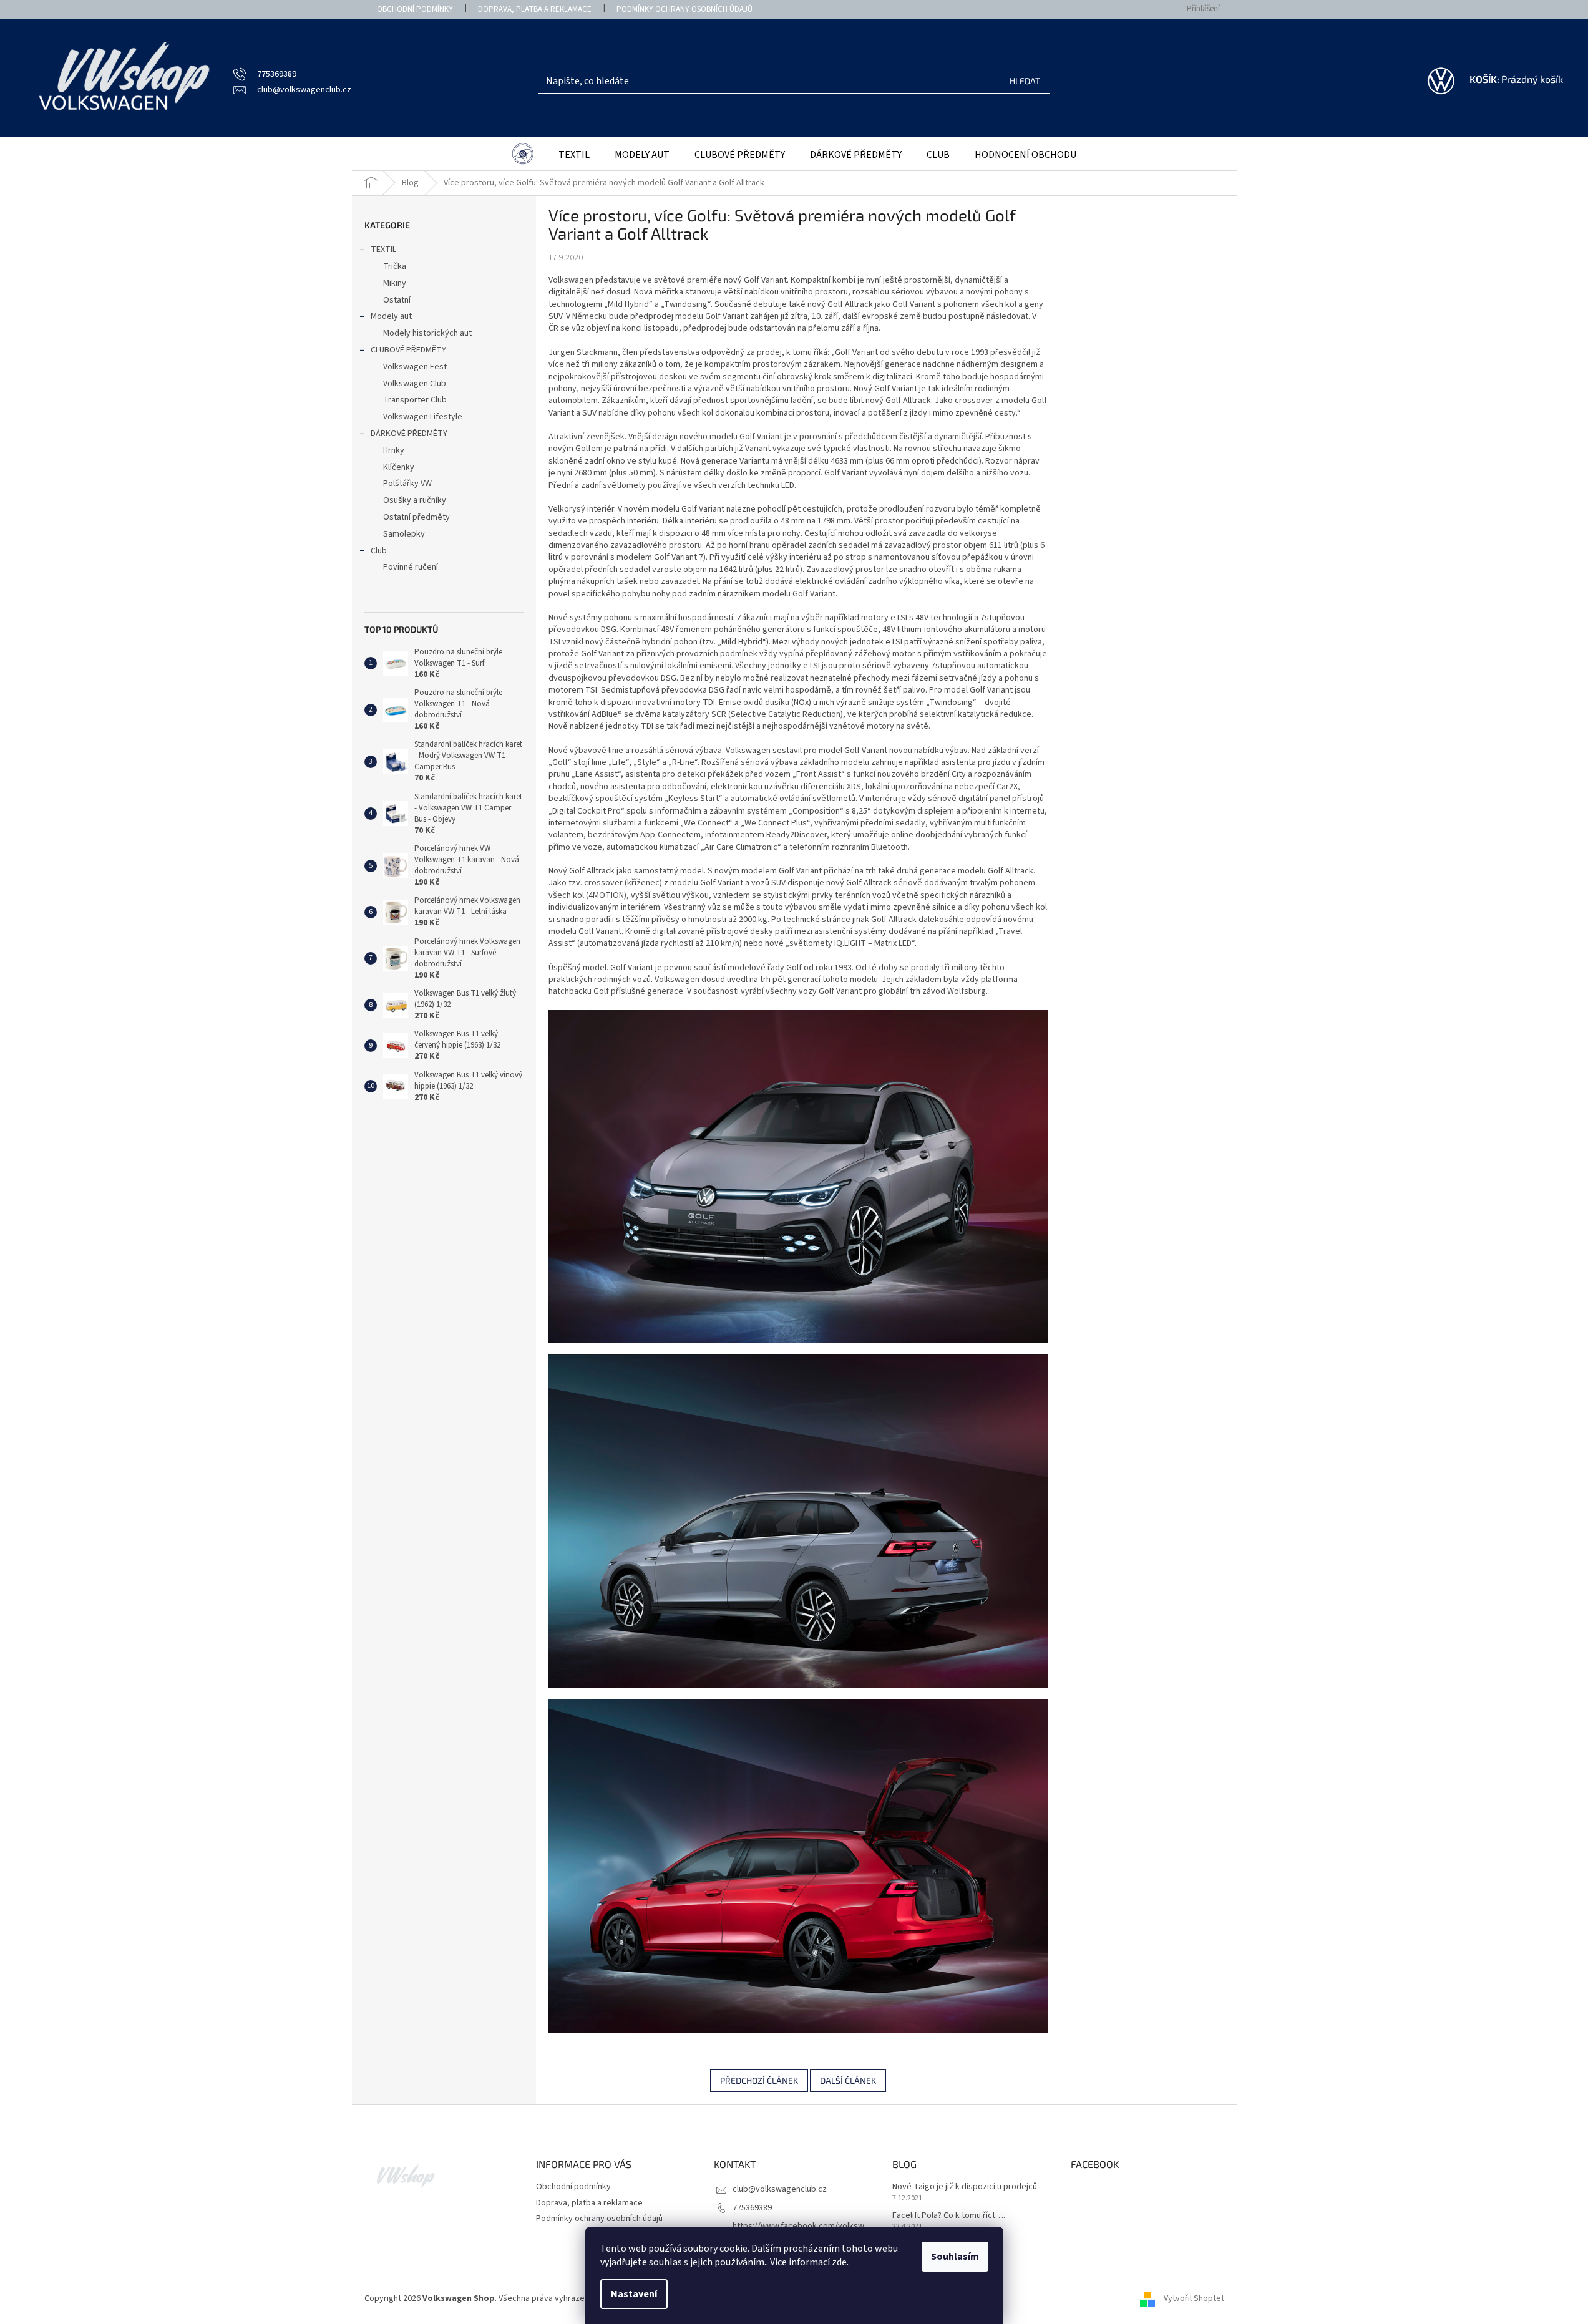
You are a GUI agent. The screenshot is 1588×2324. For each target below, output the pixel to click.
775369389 (752, 2208)
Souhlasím (955, 2257)
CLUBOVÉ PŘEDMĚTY (408, 350)
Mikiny (395, 283)
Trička (395, 266)
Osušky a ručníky (415, 500)
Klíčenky (399, 467)
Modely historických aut (427, 333)
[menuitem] (523, 155)
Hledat (1025, 81)
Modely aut (391, 316)
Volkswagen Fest (415, 367)
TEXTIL (383, 250)
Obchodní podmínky (415, 9)
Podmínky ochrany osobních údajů (684, 9)
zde (839, 2262)
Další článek (848, 2080)
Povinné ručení (411, 567)
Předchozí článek (759, 2080)
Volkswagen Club (415, 384)
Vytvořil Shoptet (1194, 2298)
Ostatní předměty (416, 517)
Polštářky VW (407, 484)
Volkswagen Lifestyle (423, 417)
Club (379, 551)
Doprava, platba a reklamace (535, 9)
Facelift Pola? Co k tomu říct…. (949, 2216)
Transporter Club (415, 400)
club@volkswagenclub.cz (780, 2189)
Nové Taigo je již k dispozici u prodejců (965, 2187)
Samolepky (404, 534)
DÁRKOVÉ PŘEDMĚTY (409, 434)
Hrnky (394, 450)
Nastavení (634, 2294)
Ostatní (397, 300)
